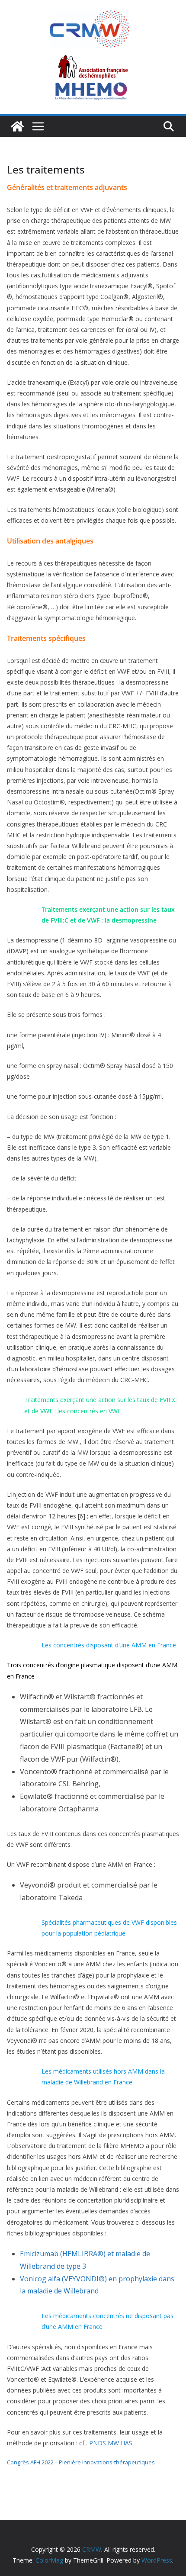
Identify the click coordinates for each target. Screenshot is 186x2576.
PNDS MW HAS (111, 2443)
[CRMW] (17, 126)
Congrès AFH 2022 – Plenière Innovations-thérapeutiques (81, 2462)
